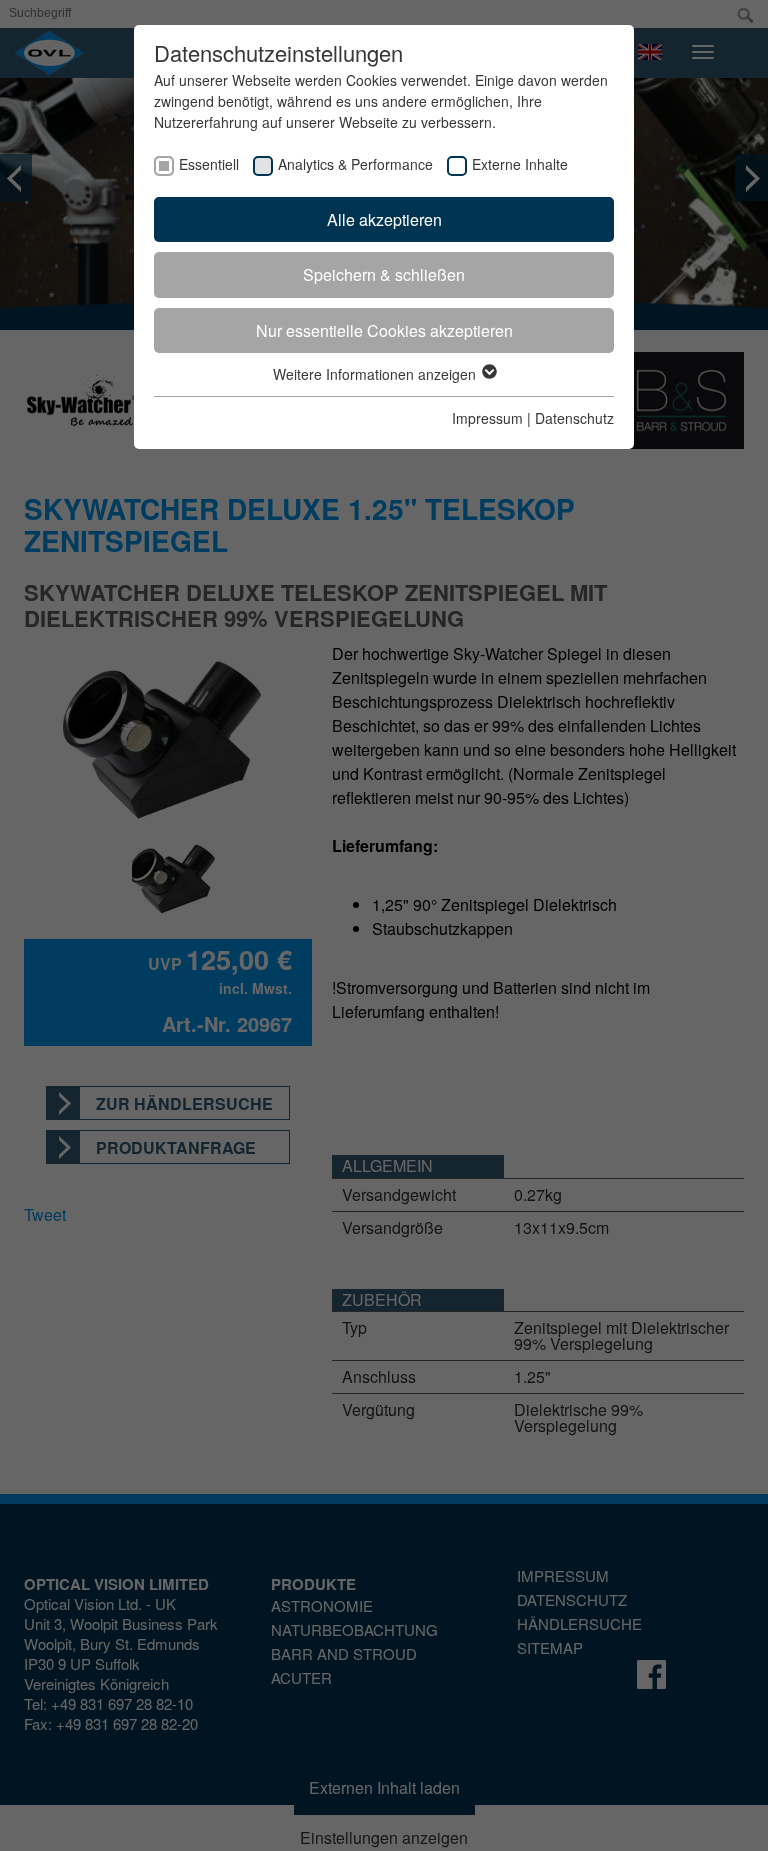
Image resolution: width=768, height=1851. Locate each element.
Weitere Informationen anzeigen (376, 374)
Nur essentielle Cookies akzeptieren (384, 330)
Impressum (487, 418)
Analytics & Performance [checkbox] (355, 164)
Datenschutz (574, 418)
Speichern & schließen (384, 274)
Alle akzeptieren (384, 219)
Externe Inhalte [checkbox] (520, 164)
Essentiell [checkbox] (209, 164)
